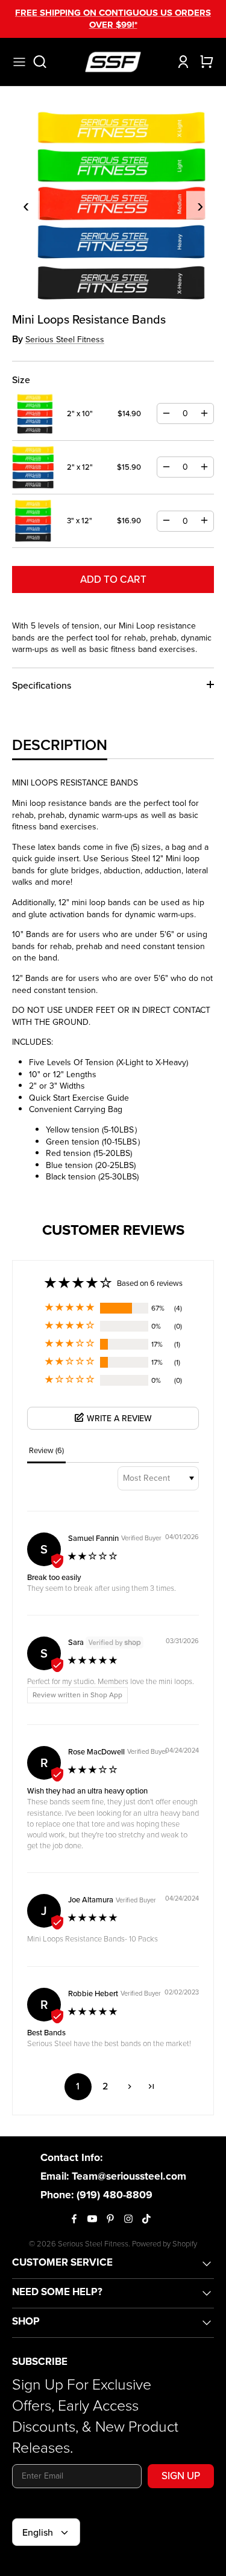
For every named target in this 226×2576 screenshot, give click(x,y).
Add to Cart (113, 579)
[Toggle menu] (19, 62)
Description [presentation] (60, 745)
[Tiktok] (146, 2219)
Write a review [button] (119, 1419)
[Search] (46, 62)
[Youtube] (92, 2219)
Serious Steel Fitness (65, 340)
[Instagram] (128, 2219)
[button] (70, 1308)
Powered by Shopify (165, 2244)
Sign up (181, 2476)
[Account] (180, 62)
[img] (93, 1557)
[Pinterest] (110, 2219)
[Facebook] (74, 2219)
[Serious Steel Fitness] (113, 62)
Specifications (42, 685)
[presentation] (26, 205)
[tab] (60, 745)
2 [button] (105, 2086)
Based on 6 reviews (150, 1283)
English (38, 2532)
